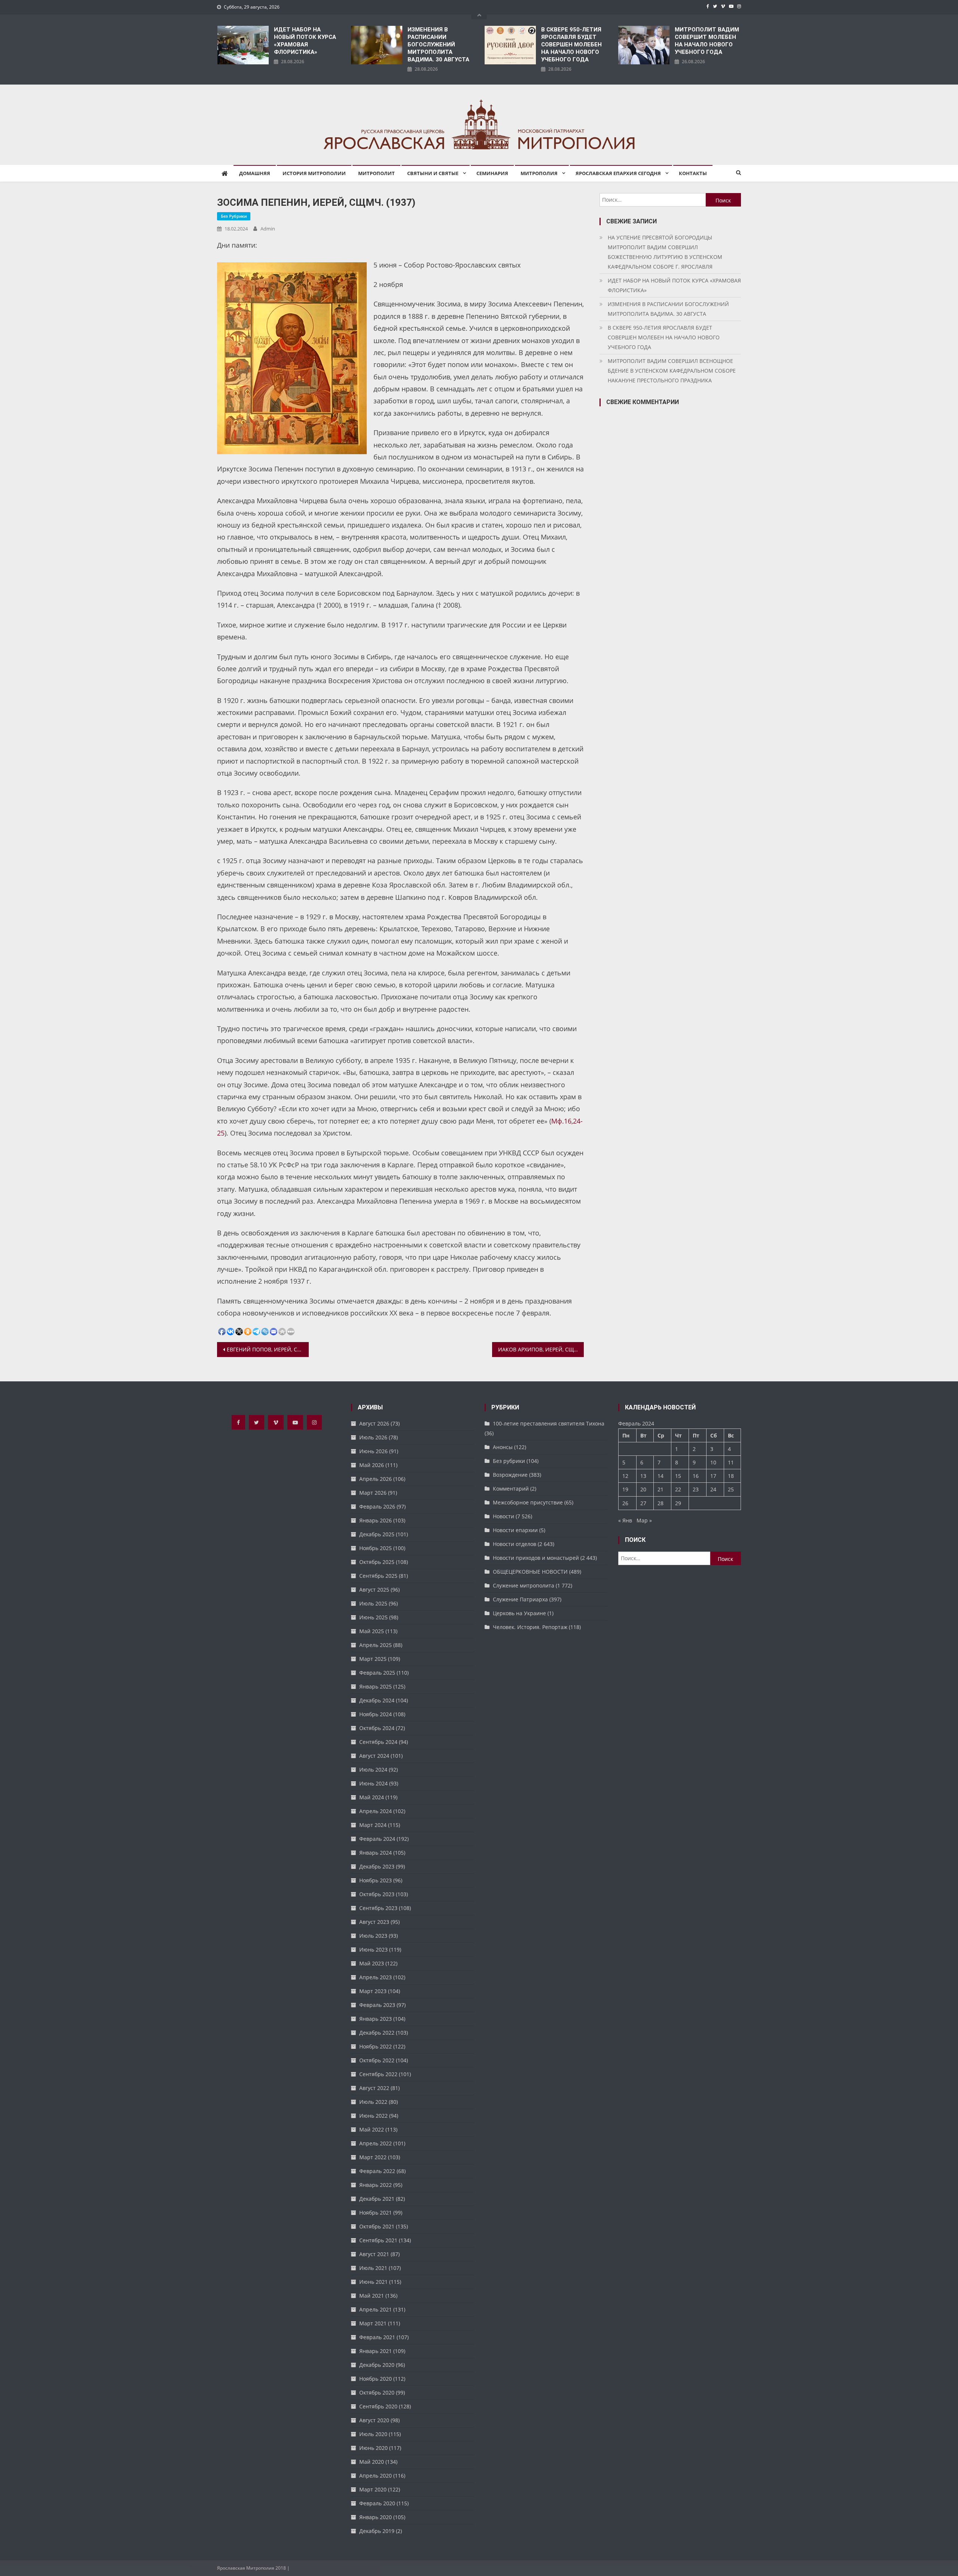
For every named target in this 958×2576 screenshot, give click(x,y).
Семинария (492, 173)
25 (731, 1489)
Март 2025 (373, 1659)
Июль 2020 (373, 2434)
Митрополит (376, 173)
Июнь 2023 (373, 1949)
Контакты (693, 173)
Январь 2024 (376, 1853)
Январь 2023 (376, 2019)
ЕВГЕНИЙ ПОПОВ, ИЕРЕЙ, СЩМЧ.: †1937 (268, 1349)
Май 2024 (372, 1797)
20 (643, 1489)
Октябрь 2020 (377, 2392)
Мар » (644, 1520)
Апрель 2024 (376, 1811)
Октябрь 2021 (377, 2226)
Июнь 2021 (373, 2282)
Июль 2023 (373, 1936)
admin (268, 229)
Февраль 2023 (377, 2005)
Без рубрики (234, 216)
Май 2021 (372, 2296)
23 (696, 1489)
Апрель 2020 (376, 2476)
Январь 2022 (376, 2185)
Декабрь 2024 (377, 1700)
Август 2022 (374, 2088)
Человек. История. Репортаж (530, 1627)
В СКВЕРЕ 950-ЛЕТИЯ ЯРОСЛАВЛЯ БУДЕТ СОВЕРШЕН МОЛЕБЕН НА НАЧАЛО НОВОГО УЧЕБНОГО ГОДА (571, 45)
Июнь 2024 (373, 1783)
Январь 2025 (376, 1686)
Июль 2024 (373, 1770)
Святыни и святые (433, 173)
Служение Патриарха (520, 1599)
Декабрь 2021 (377, 2199)
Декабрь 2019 (377, 2531)
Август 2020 (374, 2420)
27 (643, 1503)
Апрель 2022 (376, 2143)
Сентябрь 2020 (378, 2406)
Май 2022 (372, 2129)
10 (713, 1462)
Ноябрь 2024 (376, 1714)
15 (678, 1476)
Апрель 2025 (376, 1645)
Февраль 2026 (377, 1507)
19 (625, 1489)
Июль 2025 (373, 1603)
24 (713, 1489)
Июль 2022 (373, 2102)
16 (696, 1476)
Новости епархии (515, 1530)
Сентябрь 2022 (378, 2074)
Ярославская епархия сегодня (618, 173)
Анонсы (503, 1447)
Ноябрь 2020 (376, 2379)
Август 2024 (374, 1756)
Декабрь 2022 (377, 2033)
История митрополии (314, 173)
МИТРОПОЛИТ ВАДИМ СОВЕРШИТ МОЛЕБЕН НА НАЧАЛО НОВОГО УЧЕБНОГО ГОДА (707, 41)
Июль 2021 (373, 2268)
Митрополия (539, 173)
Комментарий (511, 1489)
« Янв (625, 1520)
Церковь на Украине (519, 1613)
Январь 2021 (376, 2351)
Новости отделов (515, 1544)
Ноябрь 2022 (376, 2046)
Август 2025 (374, 1590)
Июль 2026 (373, 1437)
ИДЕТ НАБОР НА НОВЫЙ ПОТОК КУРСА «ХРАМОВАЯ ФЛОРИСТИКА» (305, 41)
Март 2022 (373, 2157)
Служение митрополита (524, 1585)
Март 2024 (373, 1825)
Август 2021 (374, 2254)
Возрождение (510, 1475)
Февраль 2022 (377, 2171)
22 (678, 1489)
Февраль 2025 (377, 1673)
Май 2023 (372, 1963)
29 (678, 1503)
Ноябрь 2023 (376, 1880)
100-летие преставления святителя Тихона (549, 1423)
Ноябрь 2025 (376, 1548)
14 (660, 1476)
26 (625, 1503)
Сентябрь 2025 (378, 1576)
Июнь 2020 (373, 2448)
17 (713, 1476)
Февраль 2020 (377, 2503)
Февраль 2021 (377, 2337)
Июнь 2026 (373, 1451)
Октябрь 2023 (377, 1894)
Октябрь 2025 (377, 1562)
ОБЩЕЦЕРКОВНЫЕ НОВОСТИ (530, 1572)
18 (731, 1476)
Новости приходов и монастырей (536, 1558)
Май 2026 (372, 1465)
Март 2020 (373, 2489)
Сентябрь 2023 (378, 1908)
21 (660, 1489)
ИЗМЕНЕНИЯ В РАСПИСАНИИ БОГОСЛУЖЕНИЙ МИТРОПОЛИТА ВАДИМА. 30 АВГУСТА (438, 45)
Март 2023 (373, 1991)
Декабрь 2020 (377, 2365)
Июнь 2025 (373, 1617)
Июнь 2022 (373, 2116)
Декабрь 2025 (377, 1534)
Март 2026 (373, 1493)
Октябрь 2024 (377, 1728)
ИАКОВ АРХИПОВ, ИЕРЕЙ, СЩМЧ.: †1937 (541, 1349)
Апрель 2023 (376, 1977)
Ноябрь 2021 (376, 2213)
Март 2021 (373, 2323)
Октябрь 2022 (377, 2060)
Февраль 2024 (377, 1839)
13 (643, 1476)
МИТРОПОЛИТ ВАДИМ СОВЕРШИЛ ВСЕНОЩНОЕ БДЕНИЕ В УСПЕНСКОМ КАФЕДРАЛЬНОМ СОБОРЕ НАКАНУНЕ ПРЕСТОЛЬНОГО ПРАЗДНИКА (672, 371)
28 (660, 1503)
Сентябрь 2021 (378, 2240)
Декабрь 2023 (377, 1866)
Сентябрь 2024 (378, 1742)
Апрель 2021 (376, 2309)
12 (625, 1476)
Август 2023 (374, 1922)
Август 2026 (374, 1423)
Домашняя (255, 173)
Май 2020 (372, 2462)
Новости (504, 1516)
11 (731, 1462)
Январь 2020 (376, 2517)
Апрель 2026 (376, 1479)
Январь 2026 (376, 1520)
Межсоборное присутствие (528, 1502)
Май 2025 (372, 1631)
